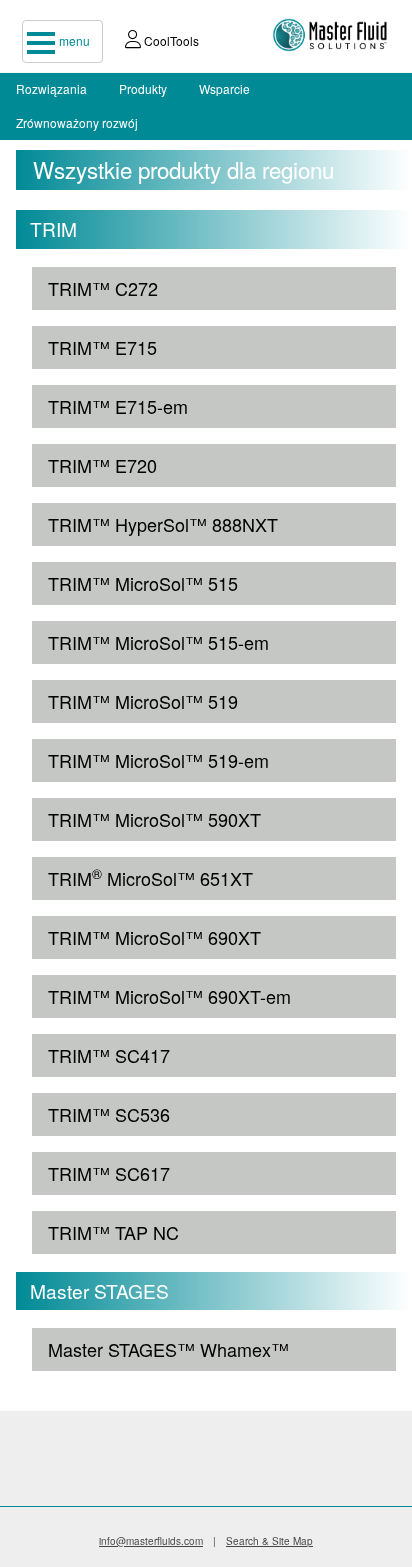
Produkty (143, 88)
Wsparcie (224, 88)
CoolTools (170, 40)
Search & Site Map (269, 1541)
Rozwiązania (51, 88)
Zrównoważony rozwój (77, 122)
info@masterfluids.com (151, 1541)
